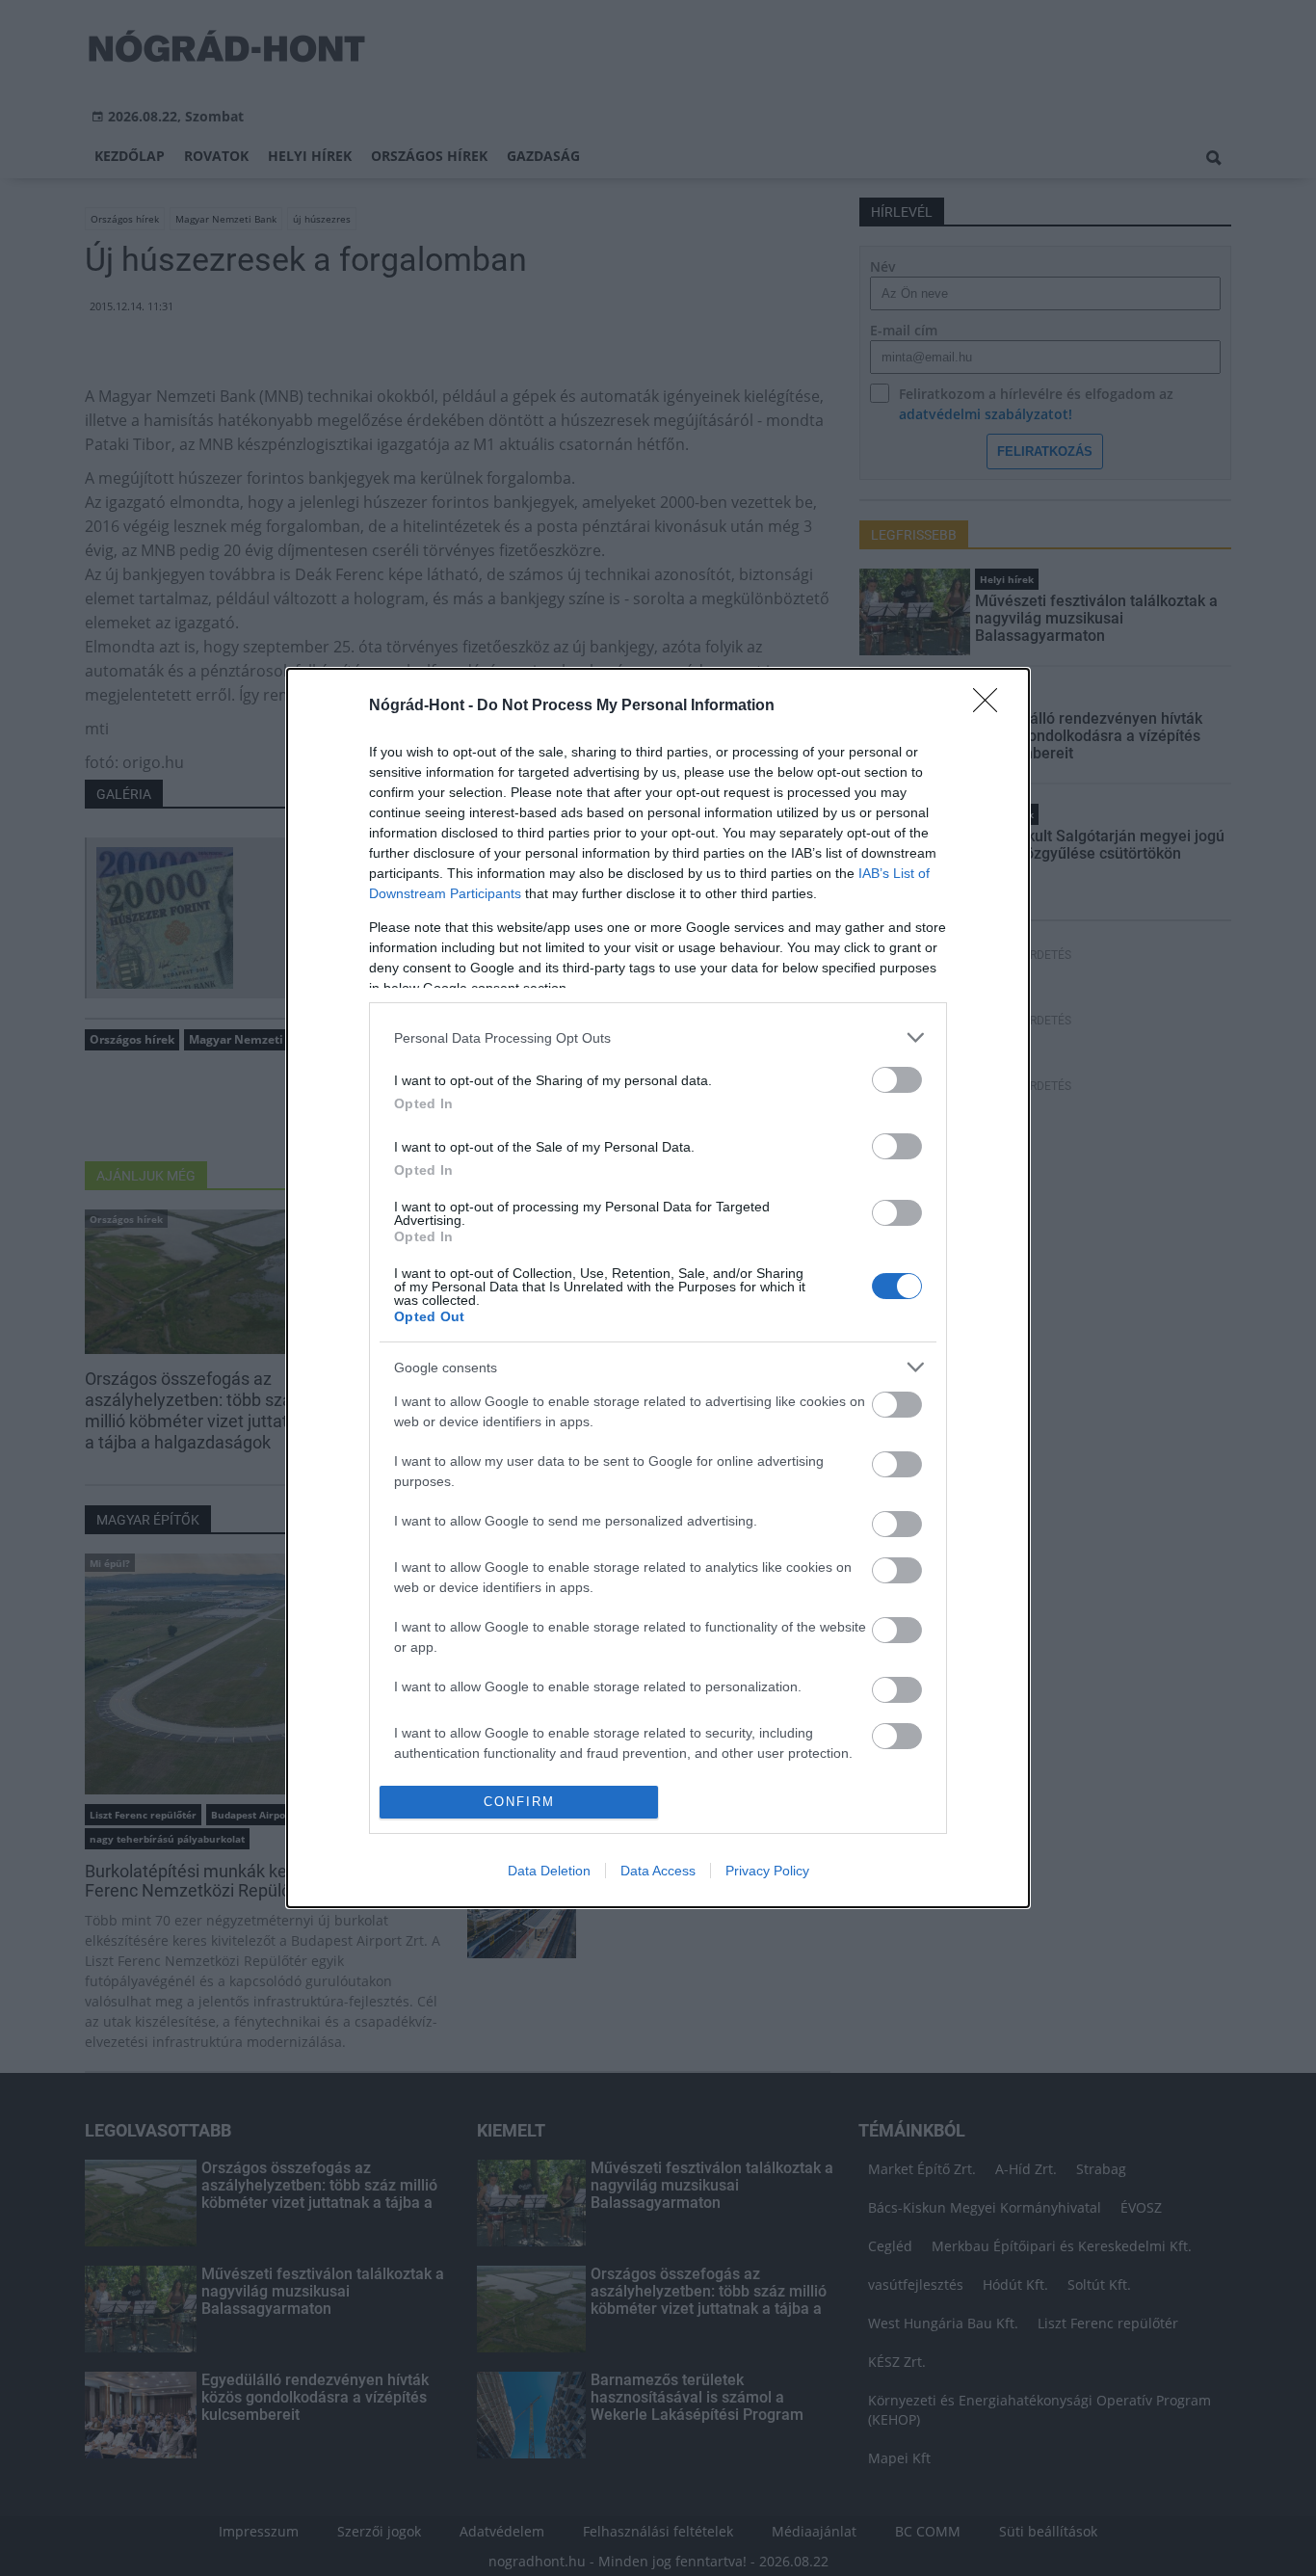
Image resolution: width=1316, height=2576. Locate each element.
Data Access (658, 1871)
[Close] (991, 706)
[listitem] (658, 1037)
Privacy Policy (767, 1871)
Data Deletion (549, 1871)
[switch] (897, 1080)
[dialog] (658, 1288)
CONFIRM (519, 1802)
